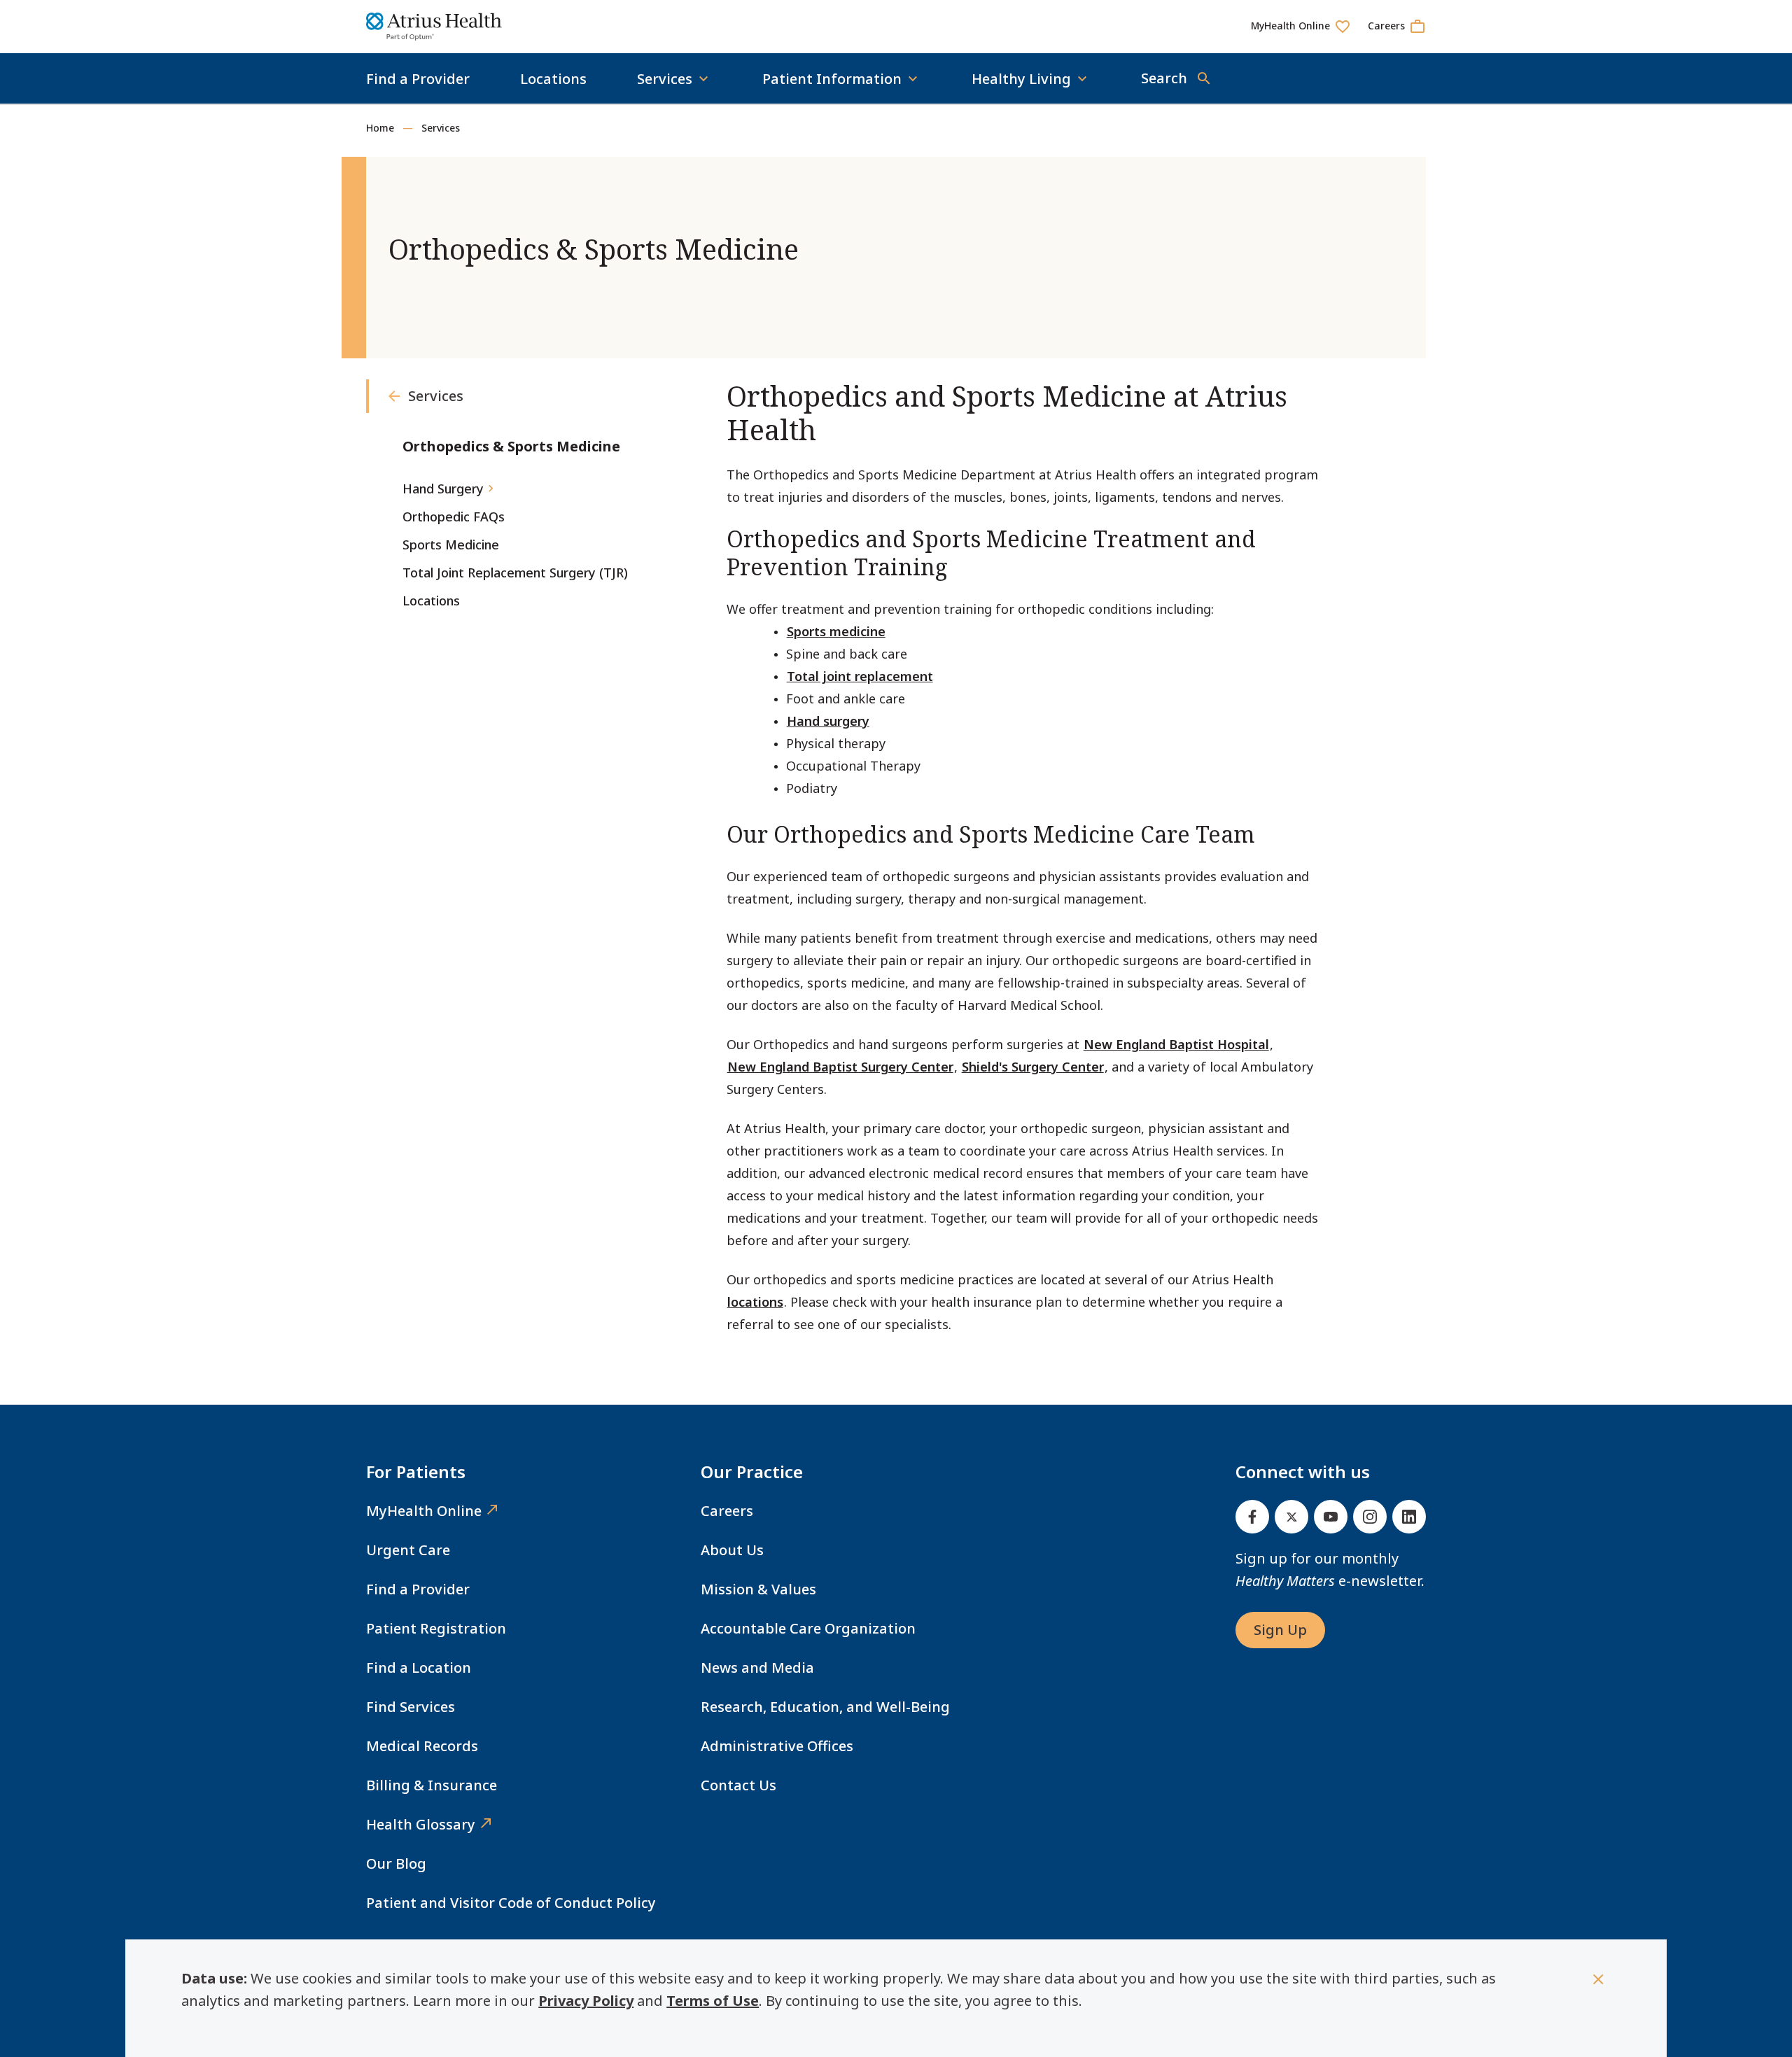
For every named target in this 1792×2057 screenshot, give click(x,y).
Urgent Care (408, 1550)
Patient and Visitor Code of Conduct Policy (511, 1903)
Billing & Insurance (432, 1785)
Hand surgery (828, 721)
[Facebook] (1252, 1517)
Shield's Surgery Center (1033, 1067)
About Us (732, 1550)
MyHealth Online (424, 1511)
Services (441, 128)
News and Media (757, 1668)
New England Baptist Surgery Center (840, 1067)
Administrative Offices (777, 1746)
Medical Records (422, 1746)
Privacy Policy (586, 2001)
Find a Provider (418, 79)
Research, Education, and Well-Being (825, 1707)
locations (755, 1302)
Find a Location (419, 1668)
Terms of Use (713, 2001)
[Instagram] (1370, 1517)
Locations (553, 79)
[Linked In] (1409, 1517)
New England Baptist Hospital (1176, 1044)
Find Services (411, 1707)
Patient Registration (436, 1628)
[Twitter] (1291, 1517)
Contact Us (738, 1785)
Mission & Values (758, 1589)
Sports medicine (836, 631)
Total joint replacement (860, 676)
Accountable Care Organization (808, 1628)
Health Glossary (421, 1824)
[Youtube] (1331, 1517)
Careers (727, 1511)
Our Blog (396, 1863)
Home (380, 128)
